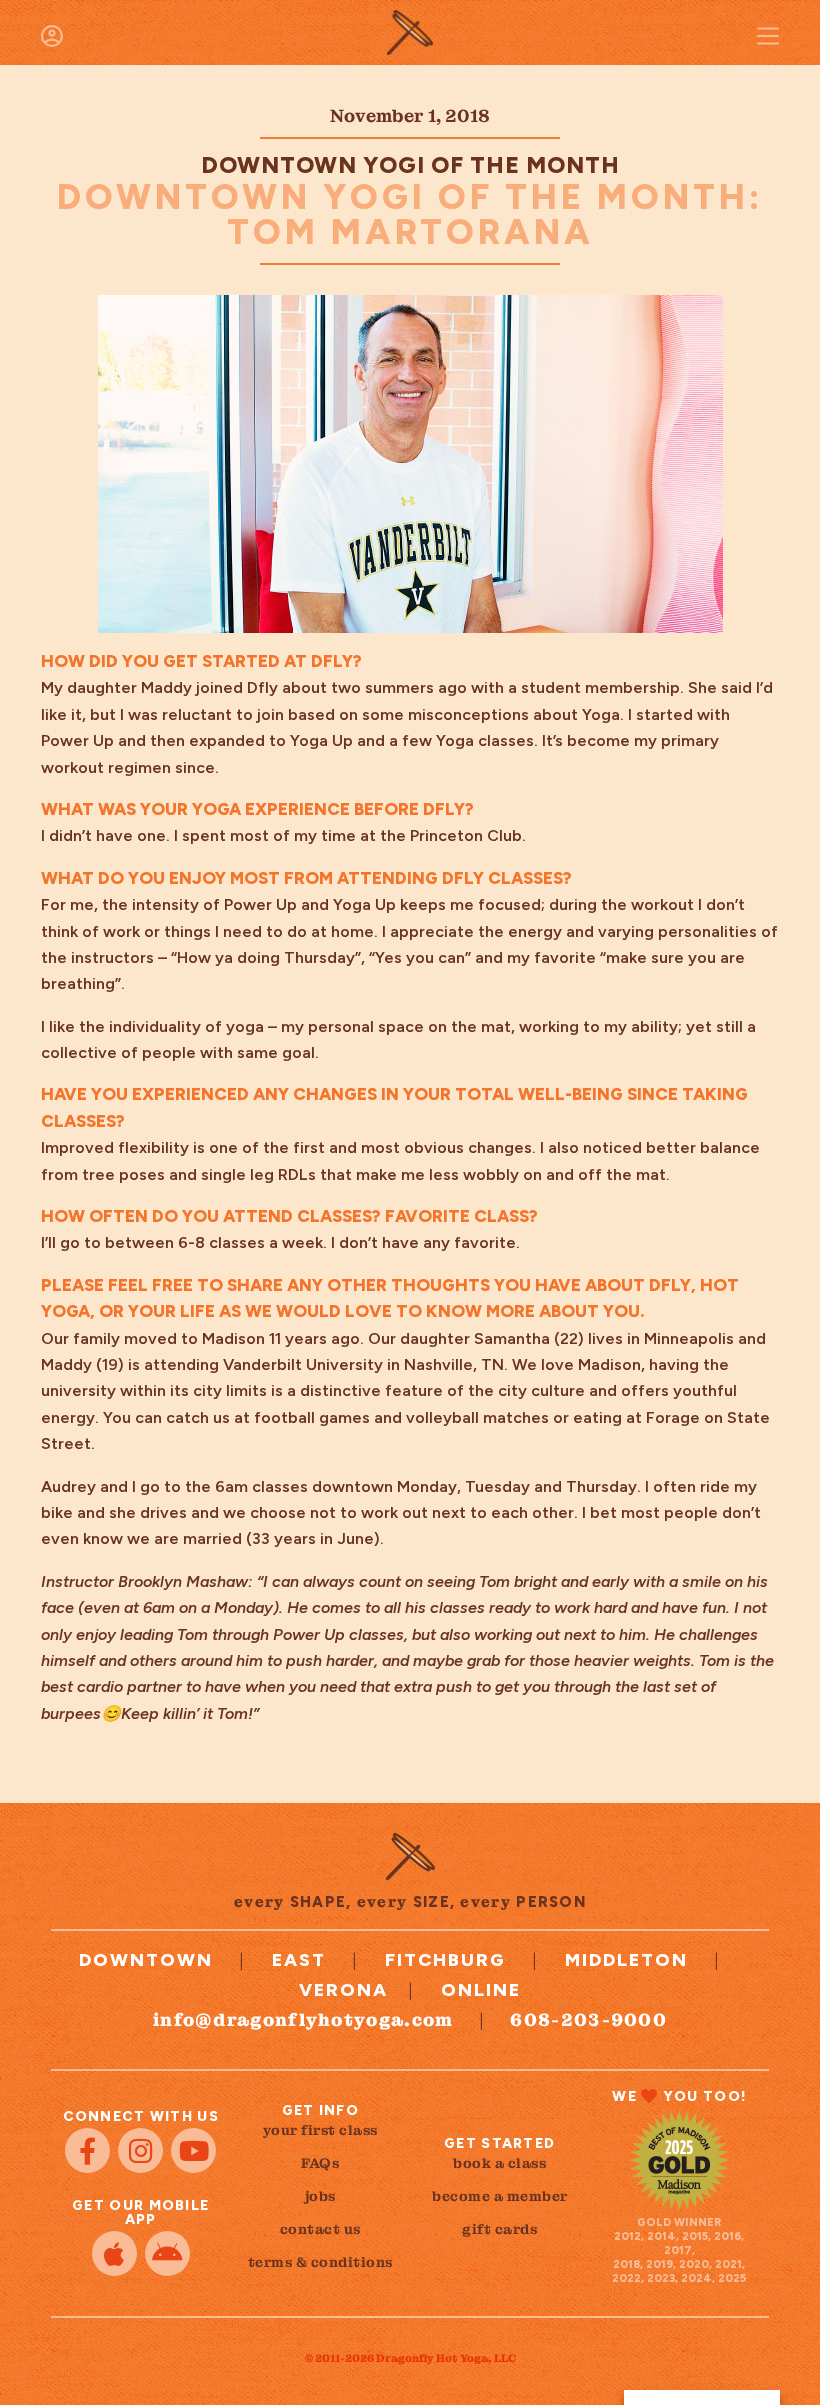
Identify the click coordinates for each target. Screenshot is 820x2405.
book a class (499, 2163)
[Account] (52, 36)
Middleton (626, 1960)
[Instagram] (140, 2150)
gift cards (499, 2229)
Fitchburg (445, 1960)
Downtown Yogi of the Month (410, 165)
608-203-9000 (588, 2019)
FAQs (320, 2163)
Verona (343, 1990)
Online (481, 1990)
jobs (320, 2196)
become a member (500, 2196)
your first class (320, 2130)
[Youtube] (193, 2150)
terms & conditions (320, 2262)
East (299, 1960)
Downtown (146, 1960)
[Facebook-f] (87, 2150)
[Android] (167, 2253)
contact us (320, 2229)
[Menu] (768, 36)
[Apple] (114, 2253)
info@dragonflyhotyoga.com (303, 2019)
